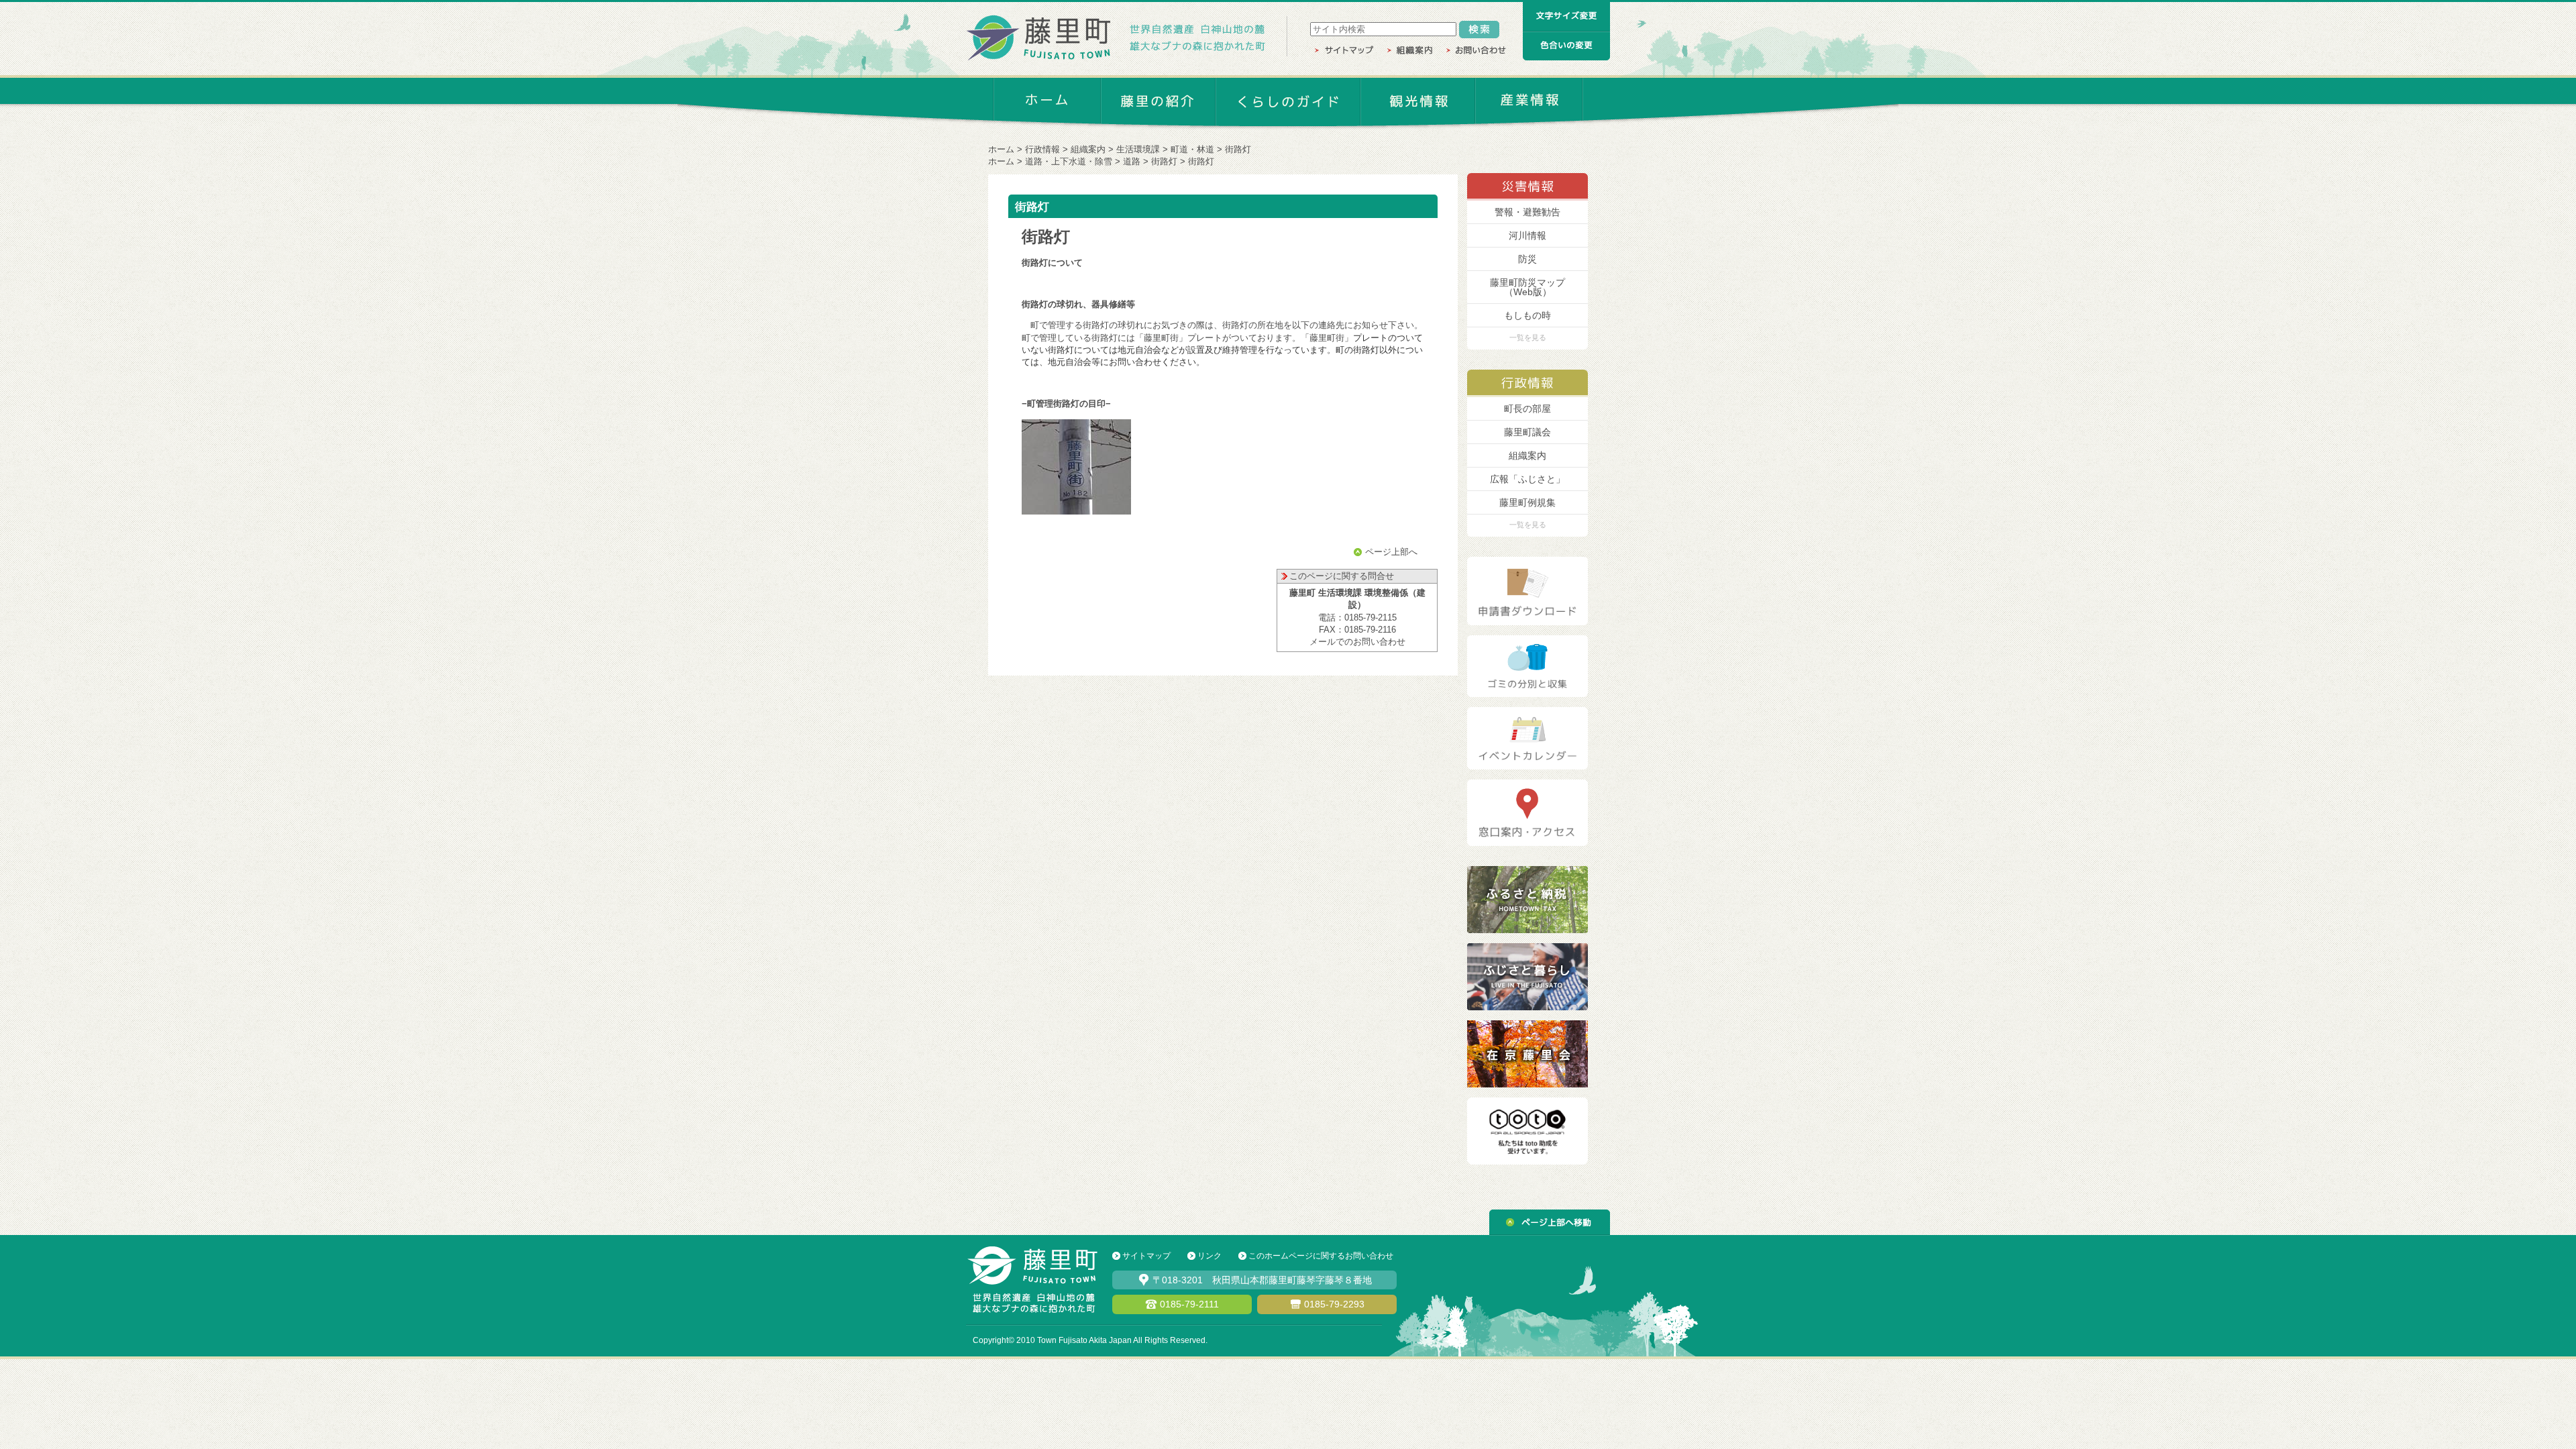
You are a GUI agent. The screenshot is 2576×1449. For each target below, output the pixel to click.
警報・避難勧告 (1527, 212)
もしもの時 (1527, 315)
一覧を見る (1528, 337)
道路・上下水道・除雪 (1069, 161)
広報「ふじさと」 (1527, 479)
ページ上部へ (1391, 552)
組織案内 (1088, 149)
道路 (1132, 161)
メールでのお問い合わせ (1357, 642)
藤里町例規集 (1527, 502)
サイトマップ (1146, 1256)
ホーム (1001, 149)
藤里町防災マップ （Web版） (1527, 287)
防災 (1527, 259)
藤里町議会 (1527, 432)
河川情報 (1527, 235)
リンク (1210, 1256)
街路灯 (1164, 161)
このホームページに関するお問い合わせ (1321, 1256)
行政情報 (1042, 149)
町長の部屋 (1527, 409)
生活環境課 (1138, 149)
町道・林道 (1192, 149)
